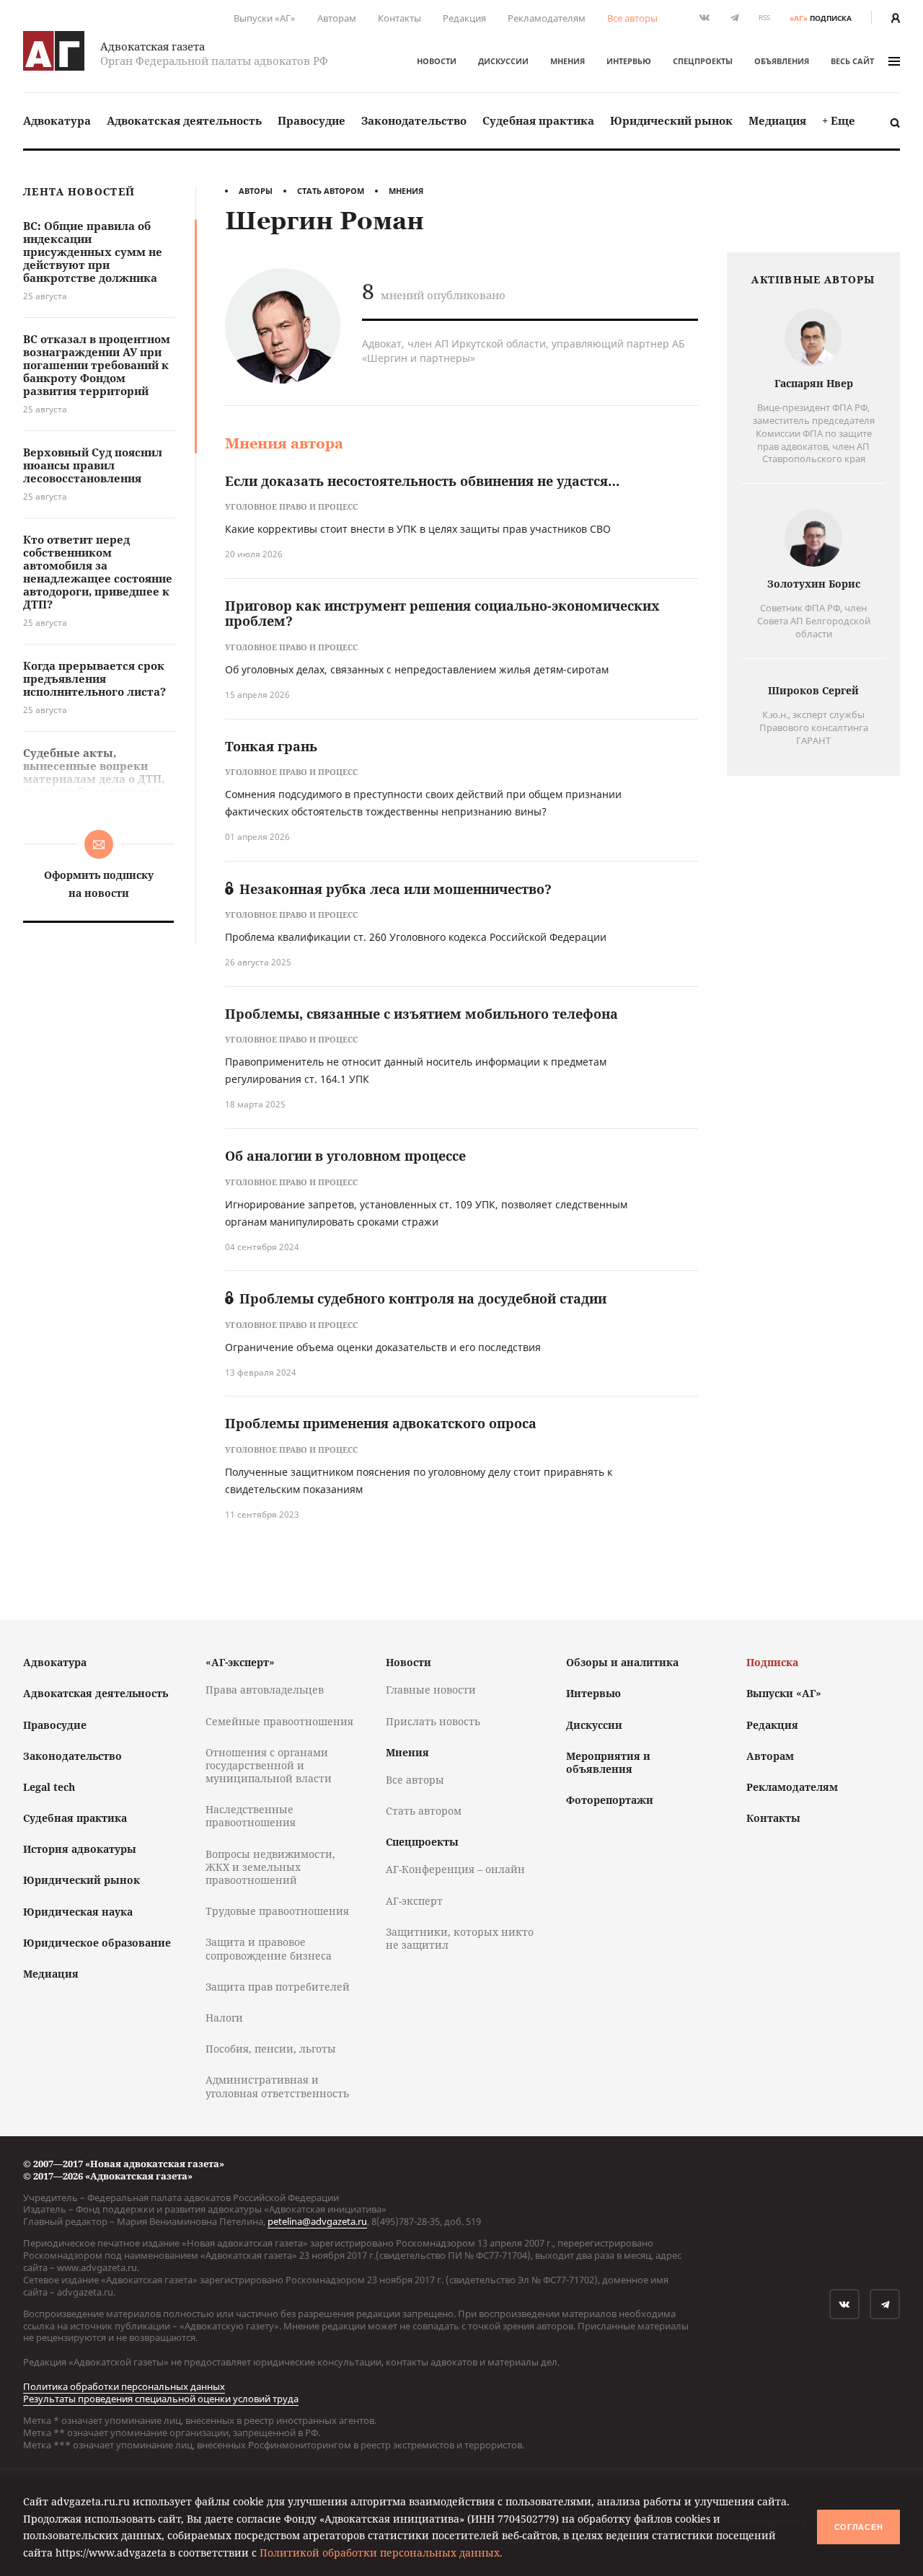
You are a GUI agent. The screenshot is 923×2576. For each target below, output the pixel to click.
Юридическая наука (78, 1912)
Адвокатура (57, 120)
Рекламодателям (547, 18)
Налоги (224, 2018)
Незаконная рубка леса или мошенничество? (396, 889)
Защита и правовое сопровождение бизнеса (269, 1948)
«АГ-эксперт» (240, 1662)
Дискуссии (503, 61)
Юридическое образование (97, 1943)
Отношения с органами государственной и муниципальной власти (269, 1765)
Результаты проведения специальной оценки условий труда (161, 2399)
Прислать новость (433, 1721)
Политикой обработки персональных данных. (381, 2553)
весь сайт (852, 61)
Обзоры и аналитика (622, 1662)
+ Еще (839, 120)
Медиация (777, 120)
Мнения (568, 61)
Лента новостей (79, 192)
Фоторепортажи (610, 1800)
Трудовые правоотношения (277, 1911)
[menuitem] (57, 121)
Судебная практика (538, 120)
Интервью (629, 61)
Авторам (337, 18)
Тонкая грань (271, 746)
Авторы (256, 191)
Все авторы (632, 18)
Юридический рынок (671, 120)
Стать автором (331, 191)
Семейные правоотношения (279, 1721)
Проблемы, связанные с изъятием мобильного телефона (421, 1014)
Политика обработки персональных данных (124, 2386)
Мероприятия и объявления (608, 1762)
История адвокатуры (80, 1849)
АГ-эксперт (414, 1901)
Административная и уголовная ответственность (277, 2086)
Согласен (859, 2527)
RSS (764, 18)
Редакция (464, 18)
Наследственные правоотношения (251, 1816)
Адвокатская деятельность (184, 120)
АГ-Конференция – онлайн (455, 1869)
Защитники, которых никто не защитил (460, 1938)
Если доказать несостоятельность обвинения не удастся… (422, 481)
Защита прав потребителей (278, 1987)
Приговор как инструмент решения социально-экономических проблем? (442, 614)
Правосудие (312, 120)
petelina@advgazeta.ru (317, 2221)
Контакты (399, 18)
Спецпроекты (703, 61)
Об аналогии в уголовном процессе (345, 1156)
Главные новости (431, 1690)
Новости (437, 61)
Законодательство (414, 120)
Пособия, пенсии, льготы (271, 2049)
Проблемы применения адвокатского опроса (381, 1423)
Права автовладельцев (265, 1690)
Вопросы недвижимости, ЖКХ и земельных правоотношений (270, 1867)
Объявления (782, 61)
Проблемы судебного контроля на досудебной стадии (423, 1298)
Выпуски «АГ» (265, 18)
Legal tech (49, 1787)
